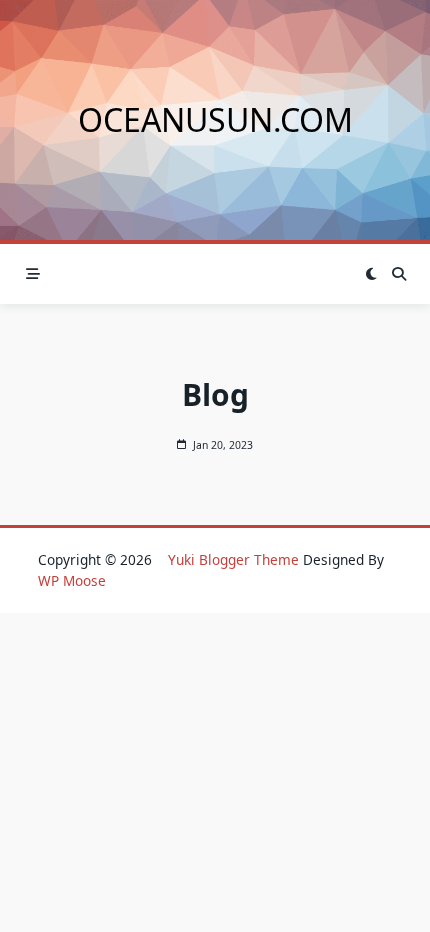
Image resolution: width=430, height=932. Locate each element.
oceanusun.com (215, 119)
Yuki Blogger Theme (233, 559)
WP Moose (72, 580)
